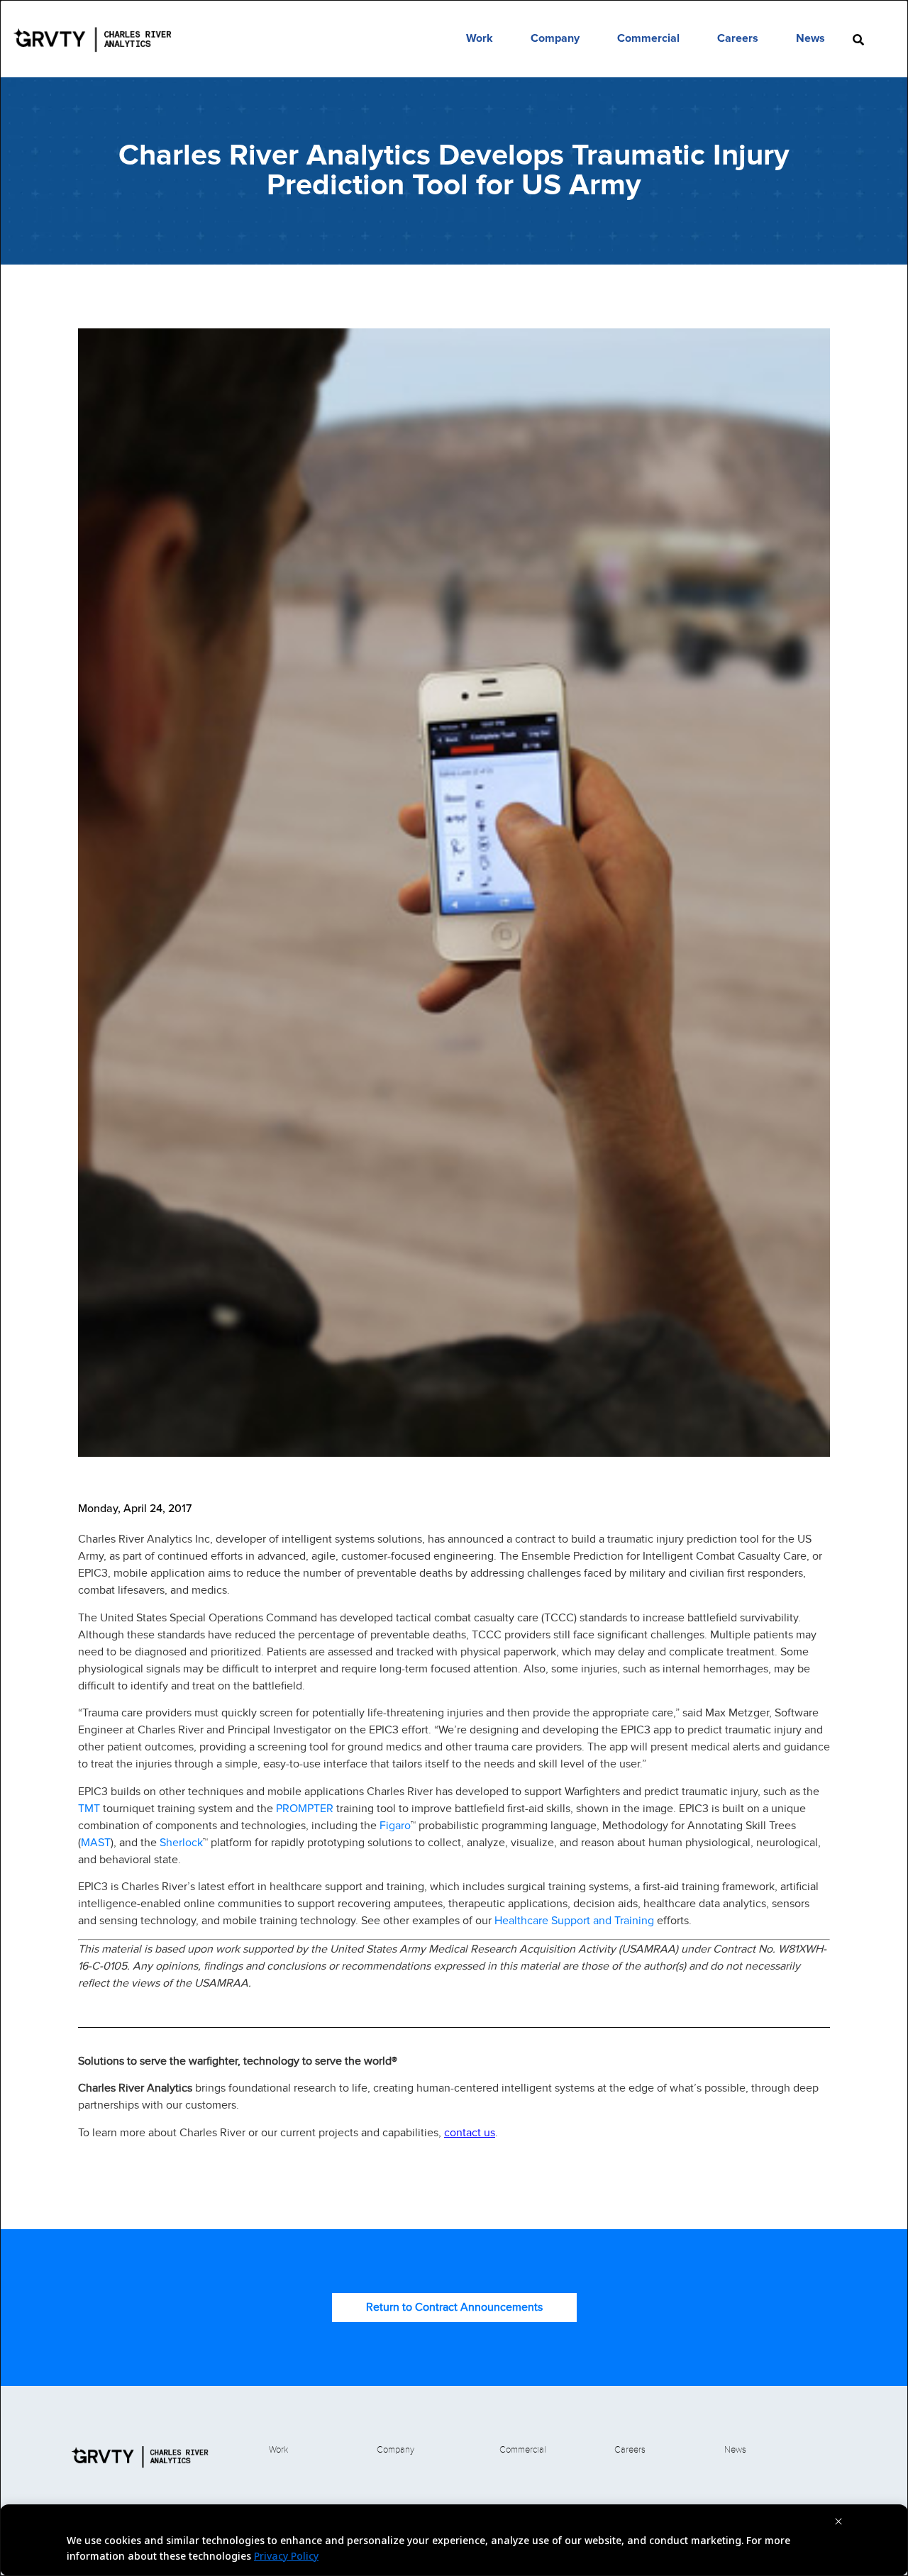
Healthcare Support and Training (574, 1920)
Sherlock (181, 1842)
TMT (90, 1808)
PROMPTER (306, 1808)
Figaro (395, 1825)
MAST (96, 1842)
